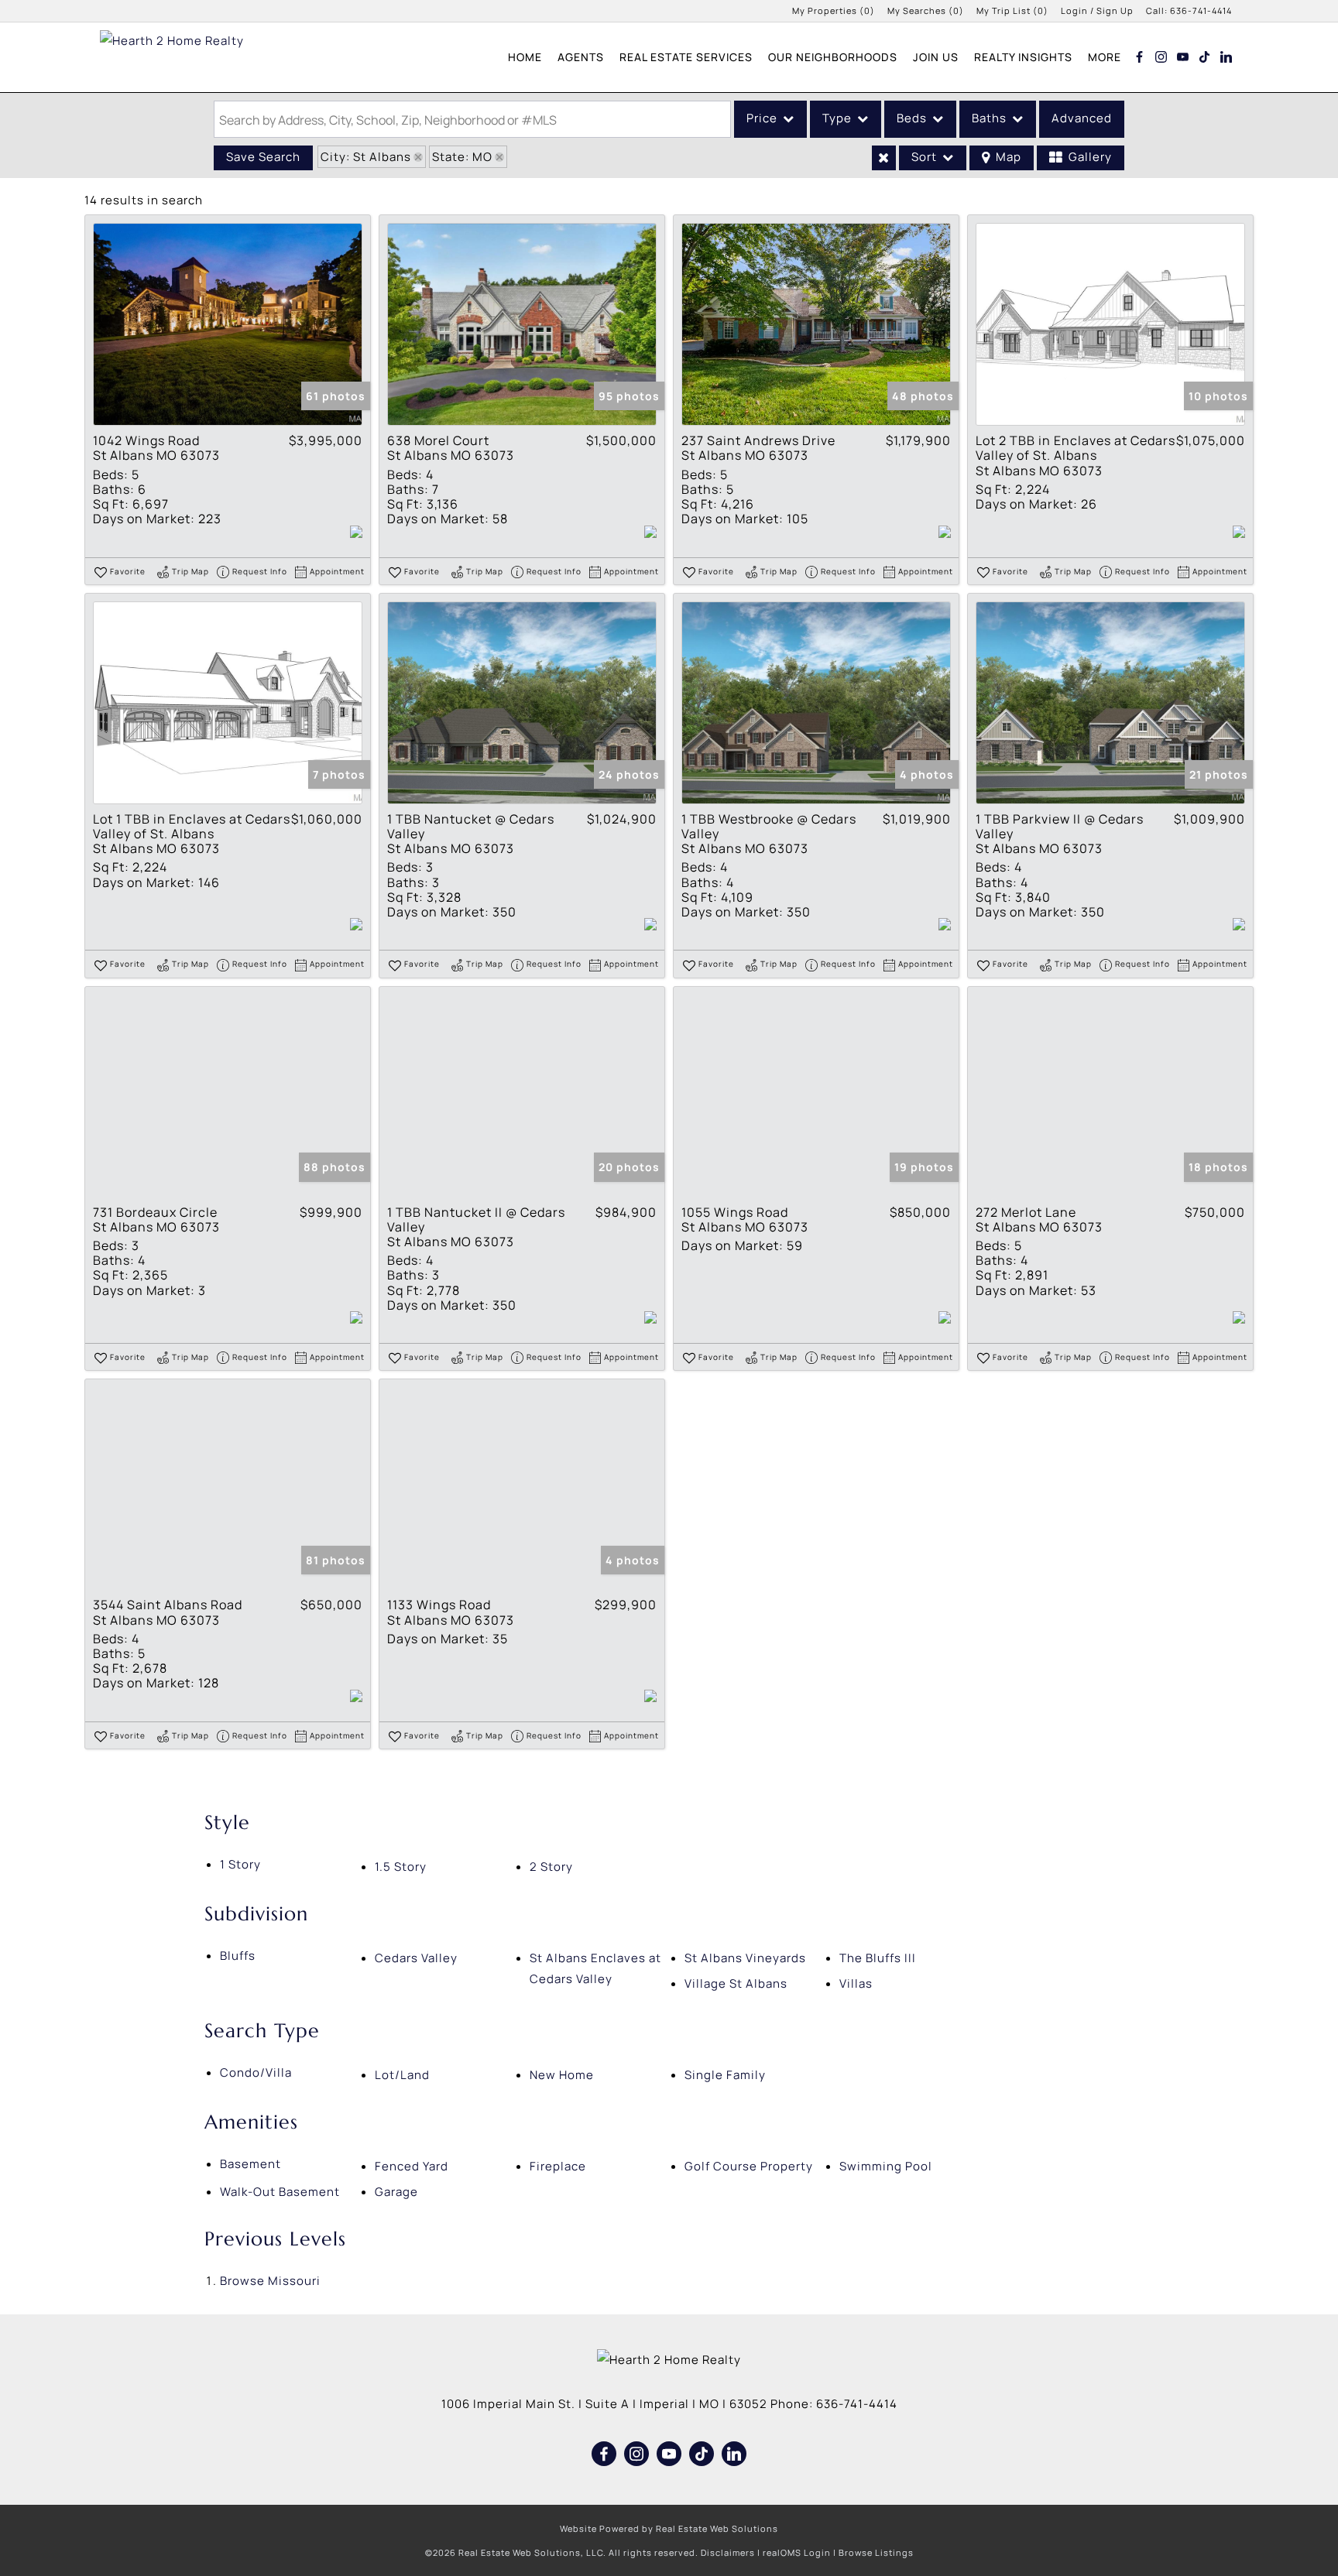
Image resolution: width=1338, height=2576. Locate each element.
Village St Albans (736, 1983)
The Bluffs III (878, 1958)
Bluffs (238, 1956)
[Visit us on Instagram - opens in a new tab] (1161, 57)
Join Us (936, 57)
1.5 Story (401, 1867)
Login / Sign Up (1097, 10)
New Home (562, 2075)
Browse (270, 2281)
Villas (856, 1983)
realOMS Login (797, 2552)
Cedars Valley (416, 1958)
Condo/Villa (256, 2072)
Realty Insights (1023, 57)
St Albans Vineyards (745, 1958)
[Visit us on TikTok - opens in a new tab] (1205, 57)
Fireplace (558, 2166)
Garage (396, 2192)
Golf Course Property (749, 2166)
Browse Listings (876, 2552)
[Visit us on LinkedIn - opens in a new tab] (1226, 57)
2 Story (551, 1867)
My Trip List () (1012, 10)
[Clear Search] (884, 158)
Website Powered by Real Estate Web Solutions (669, 2528)
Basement (250, 2164)
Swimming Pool (886, 2166)
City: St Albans (366, 157)
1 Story (240, 1864)
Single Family (725, 2075)
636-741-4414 (1201, 10)
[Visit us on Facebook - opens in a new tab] (1140, 57)
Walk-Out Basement (280, 2192)
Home (525, 57)
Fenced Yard (412, 2166)
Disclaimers (728, 2552)
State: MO (462, 157)
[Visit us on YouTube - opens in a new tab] (1183, 57)
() (834, 10)
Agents (581, 57)
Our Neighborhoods (833, 57)
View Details (228, 325)
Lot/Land (402, 2075)
